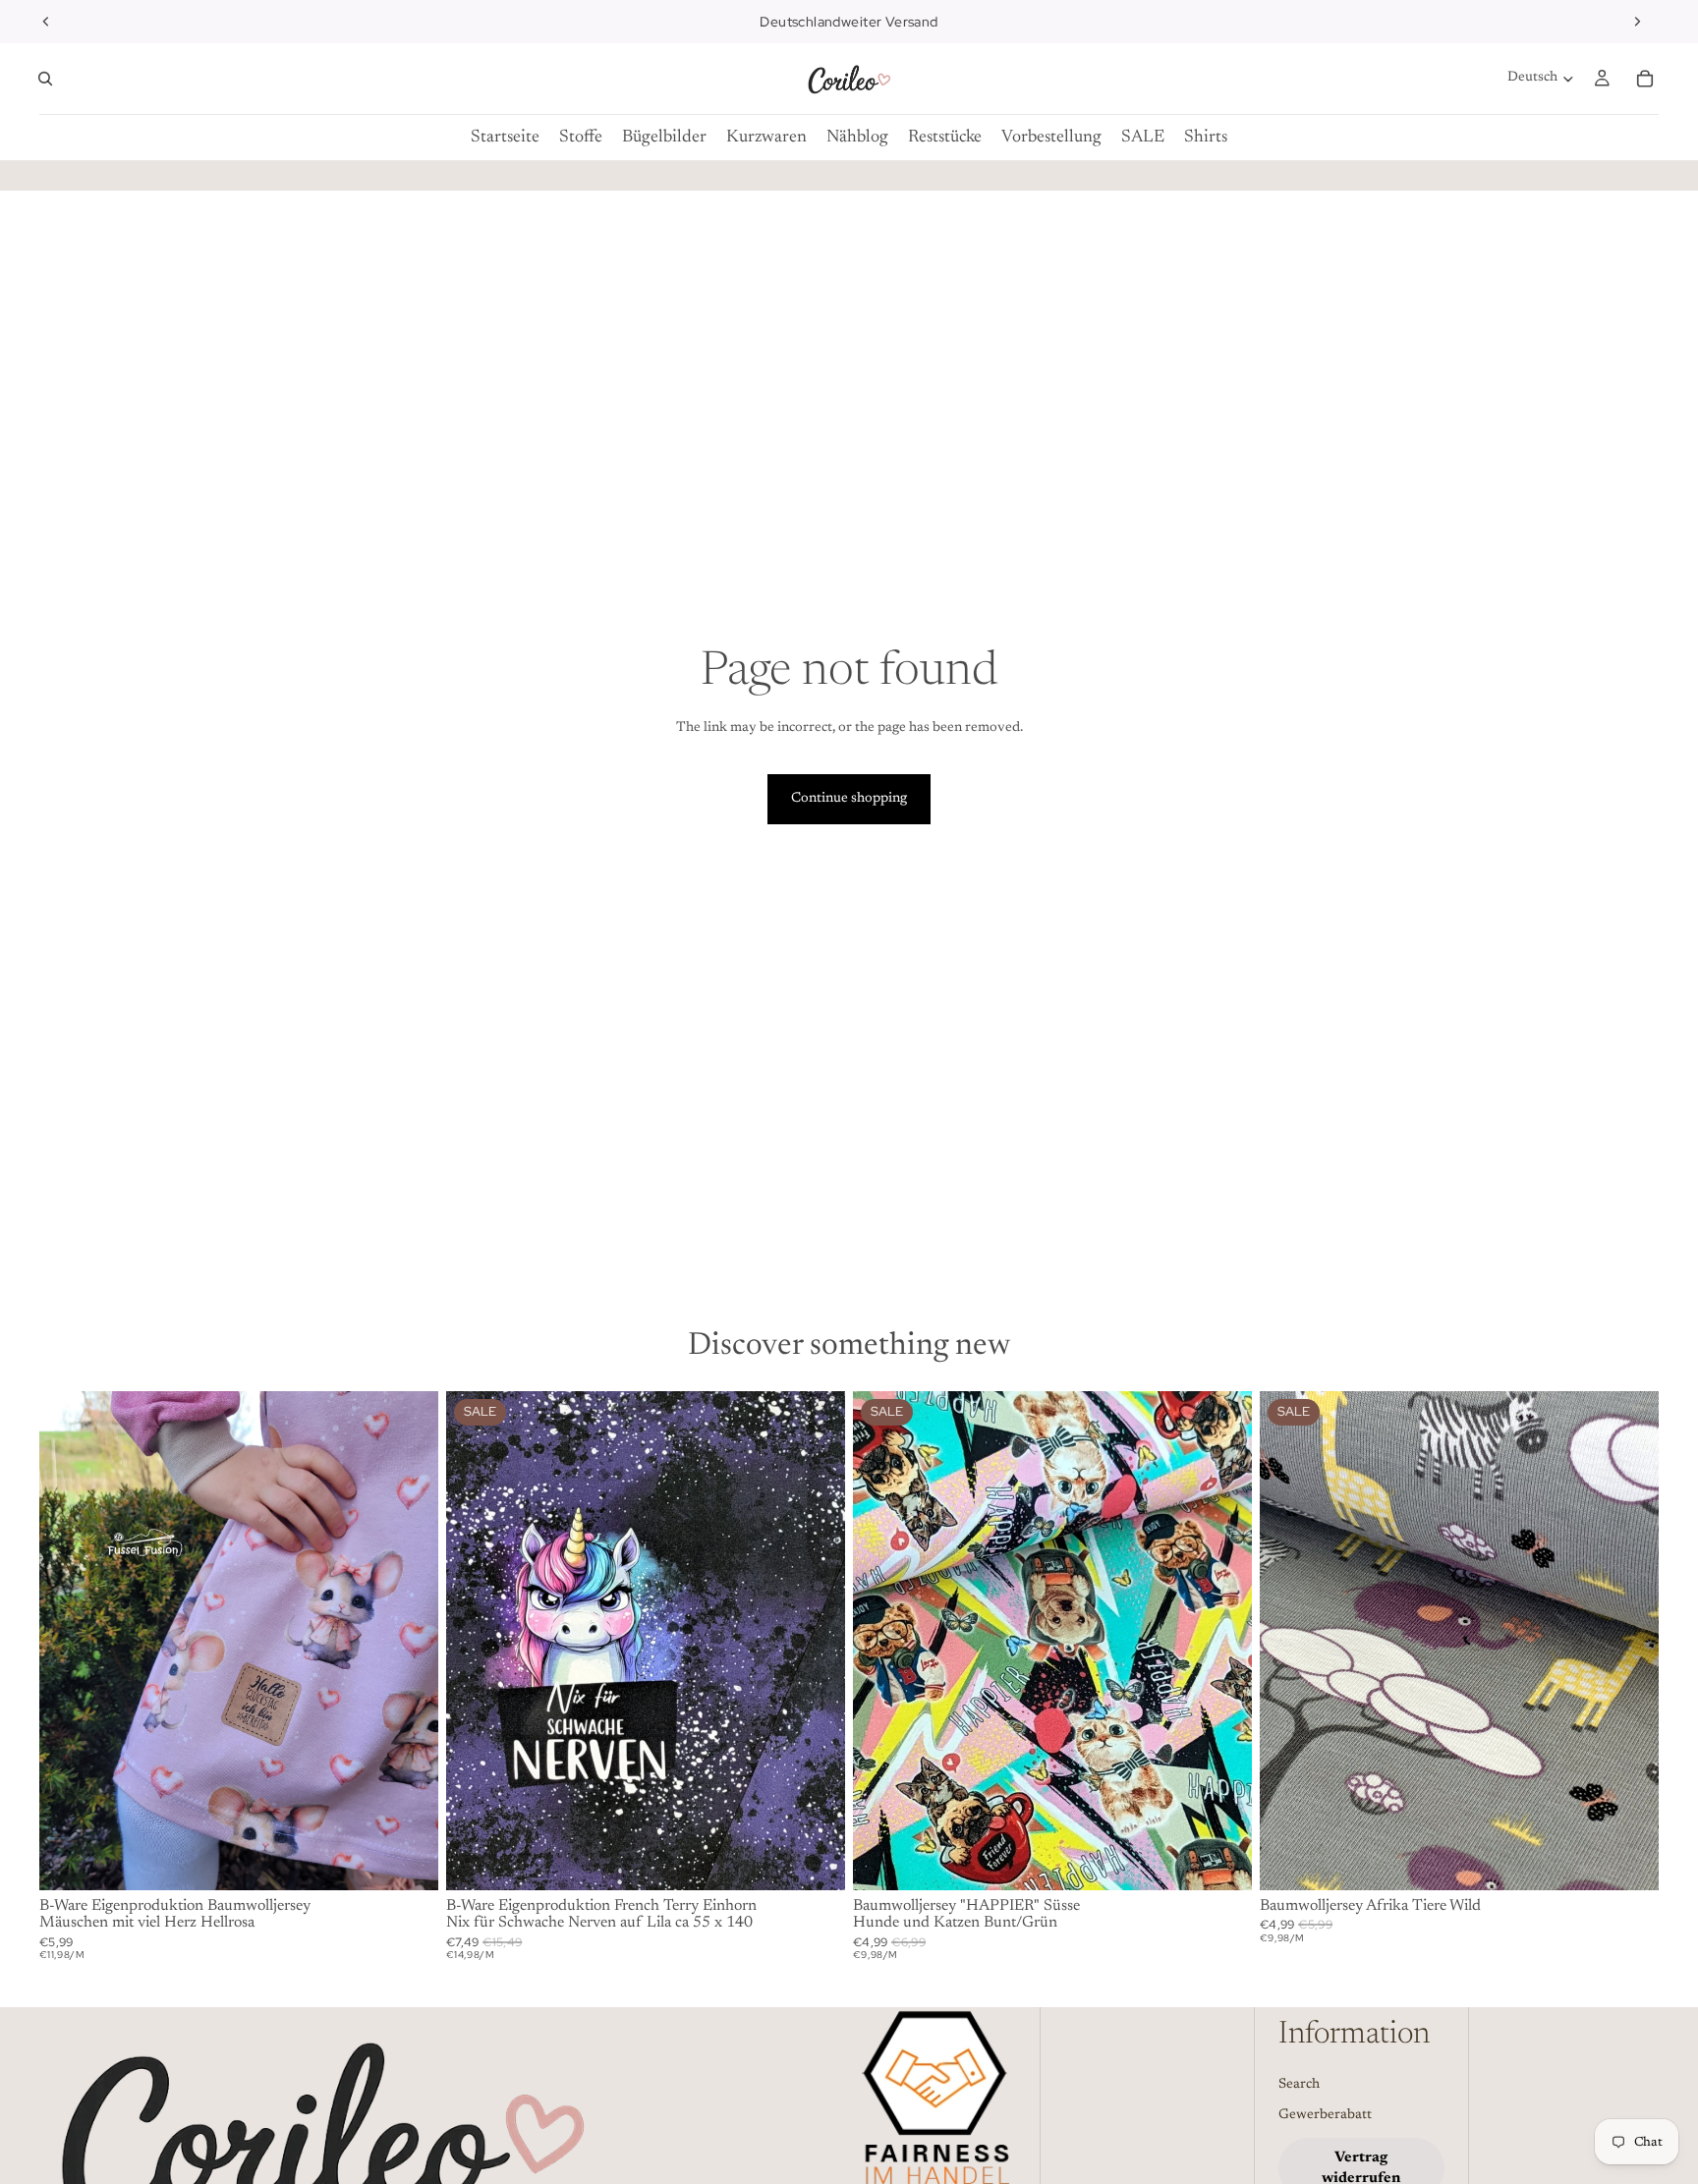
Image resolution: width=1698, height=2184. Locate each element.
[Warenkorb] (1645, 79)
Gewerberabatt (1325, 2116)
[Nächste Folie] (1637, 22)
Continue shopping (849, 799)
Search (1299, 2085)
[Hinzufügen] (408, 1860)
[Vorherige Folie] (46, 22)
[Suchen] (45, 79)
